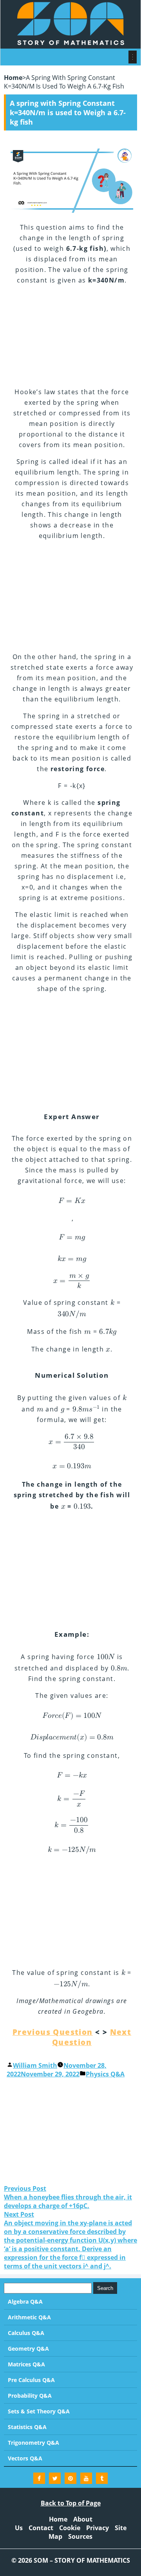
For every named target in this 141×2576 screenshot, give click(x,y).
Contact (41, 2528)
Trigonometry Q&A (33, 2443)
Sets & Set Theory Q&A (39, 2411)
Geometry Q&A (28, 2349)
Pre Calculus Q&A (31, 2380)
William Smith (35, 2065)
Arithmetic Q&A (29, 2317)
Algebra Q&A (25, 2302)
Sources (80, 2536)
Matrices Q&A (26, 2364)
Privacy (98, 2528)
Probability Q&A (30, 2396)
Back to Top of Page (71, 2503)
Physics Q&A (105, 2074)
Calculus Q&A (26, 2333)
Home (13, 78)
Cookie (70, 2528)
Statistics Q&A (27, 2427)
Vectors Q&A (25, 2458)
